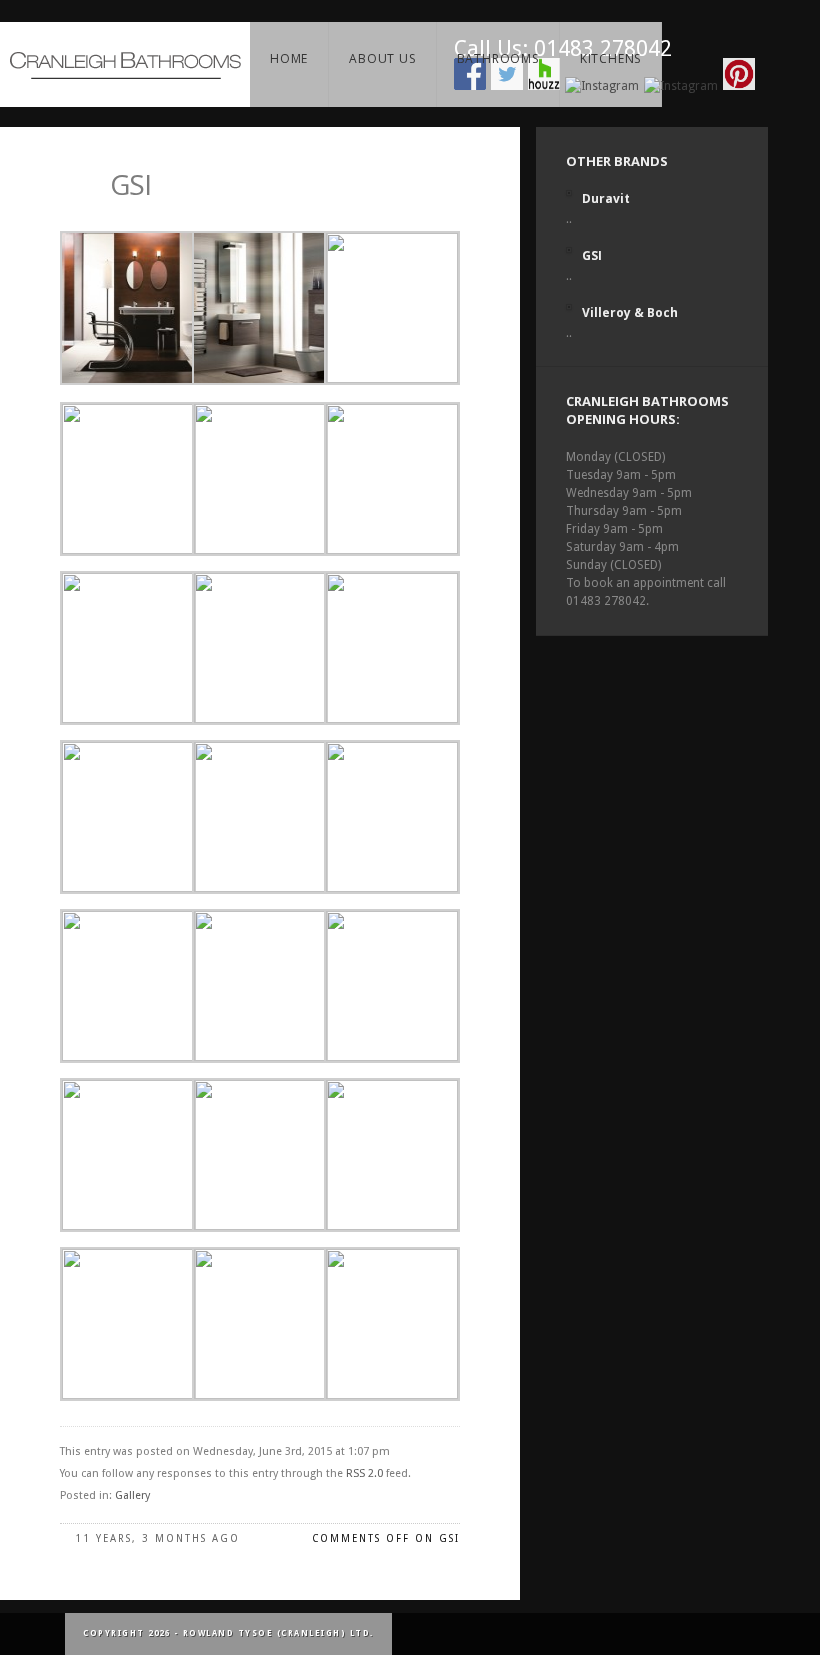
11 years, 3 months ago (157, 1538)
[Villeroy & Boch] (569, 307)
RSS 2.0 (364, 1473)
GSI (130, 184)
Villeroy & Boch (630, 312)
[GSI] (569, 250)
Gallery (132, 1495)
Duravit (606, 198)
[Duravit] (569, 193)
